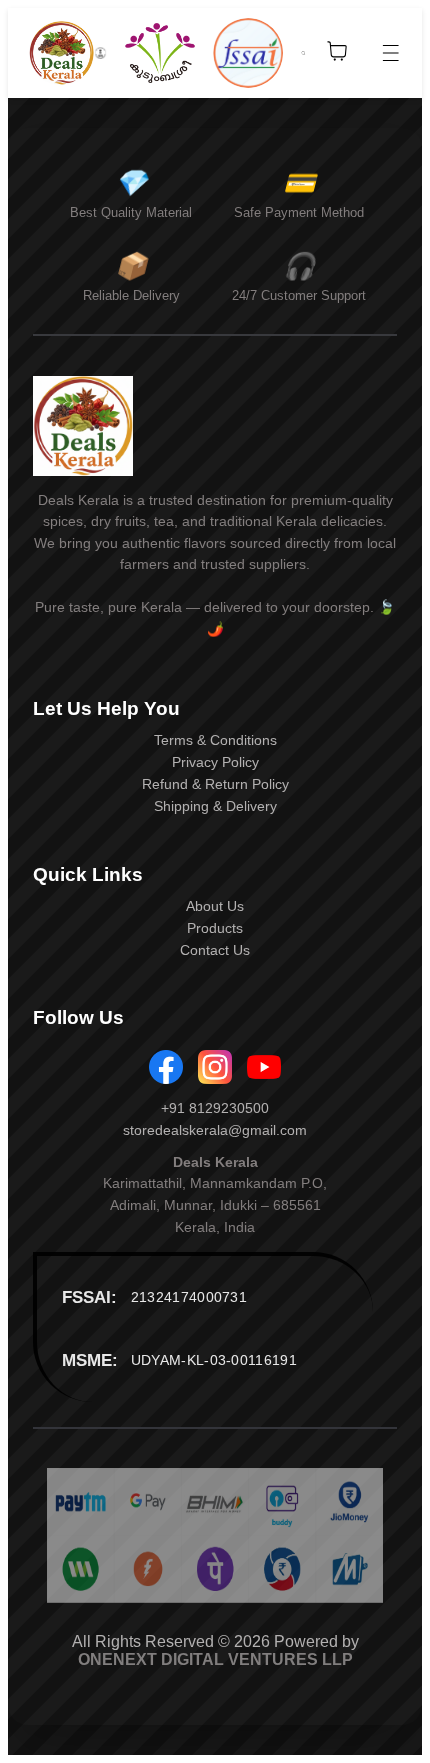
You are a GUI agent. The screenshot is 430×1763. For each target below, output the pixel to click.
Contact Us (215, 950)
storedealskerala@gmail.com (215, 1130)
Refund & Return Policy (215, 784)
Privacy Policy (215, 762)
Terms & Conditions (215, 740)
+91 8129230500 (215, 1108)
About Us (215, 906)
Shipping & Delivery (215, 806)
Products (215, 928)
